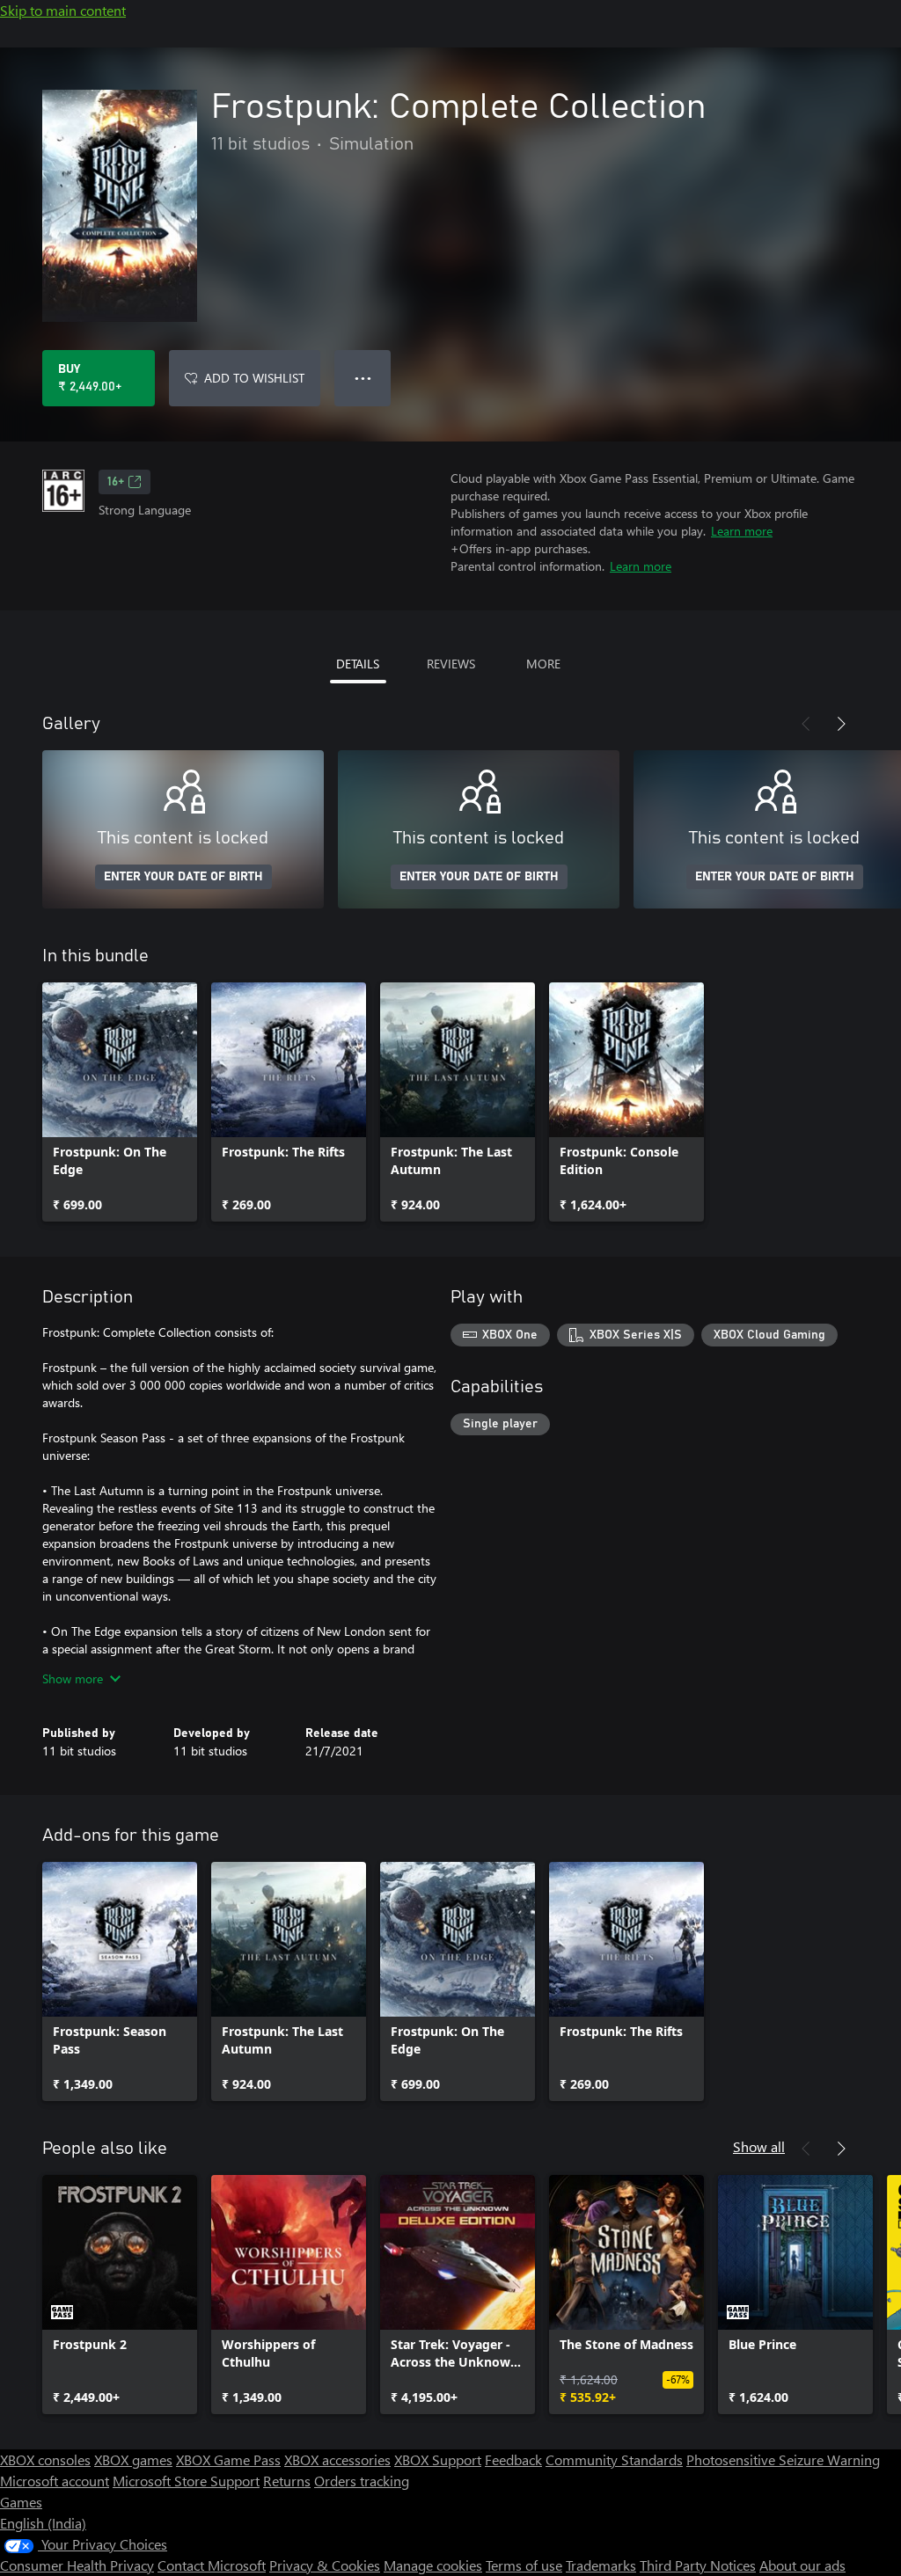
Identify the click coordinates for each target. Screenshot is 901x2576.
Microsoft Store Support (186, 2481)
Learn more (742, 531)
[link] (120, 1102)
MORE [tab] (543, 664)
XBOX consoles (45, 2459)
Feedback (513, 2459)
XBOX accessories (337, 2459)
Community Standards (614, 2459)
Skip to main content (63, 10)
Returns (287, 2481)
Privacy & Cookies (325, 2565)
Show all (759, 2146)
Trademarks (601, 2565)
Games (21, 2502)
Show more (73, 1678)
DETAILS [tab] (358, 664)
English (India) (43, 2523)
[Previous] (806, 724)
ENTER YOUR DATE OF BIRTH (183, 877)
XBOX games (133, 2459)
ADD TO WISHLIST (254, 378)
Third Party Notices (698, 2565)
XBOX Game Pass (228, 2459)
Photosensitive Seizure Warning (783, 2459)
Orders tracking (362, 2481)
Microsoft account (55, 2481)
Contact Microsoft (212, 2565)
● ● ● (363, 378)
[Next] (841, 724)
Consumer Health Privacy (77, 2565)
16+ (116, 482)
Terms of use (524, 2565)
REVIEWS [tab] (451, 664)
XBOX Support (438, 2459)
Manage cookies (433, 2565)
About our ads (802, 2565)
